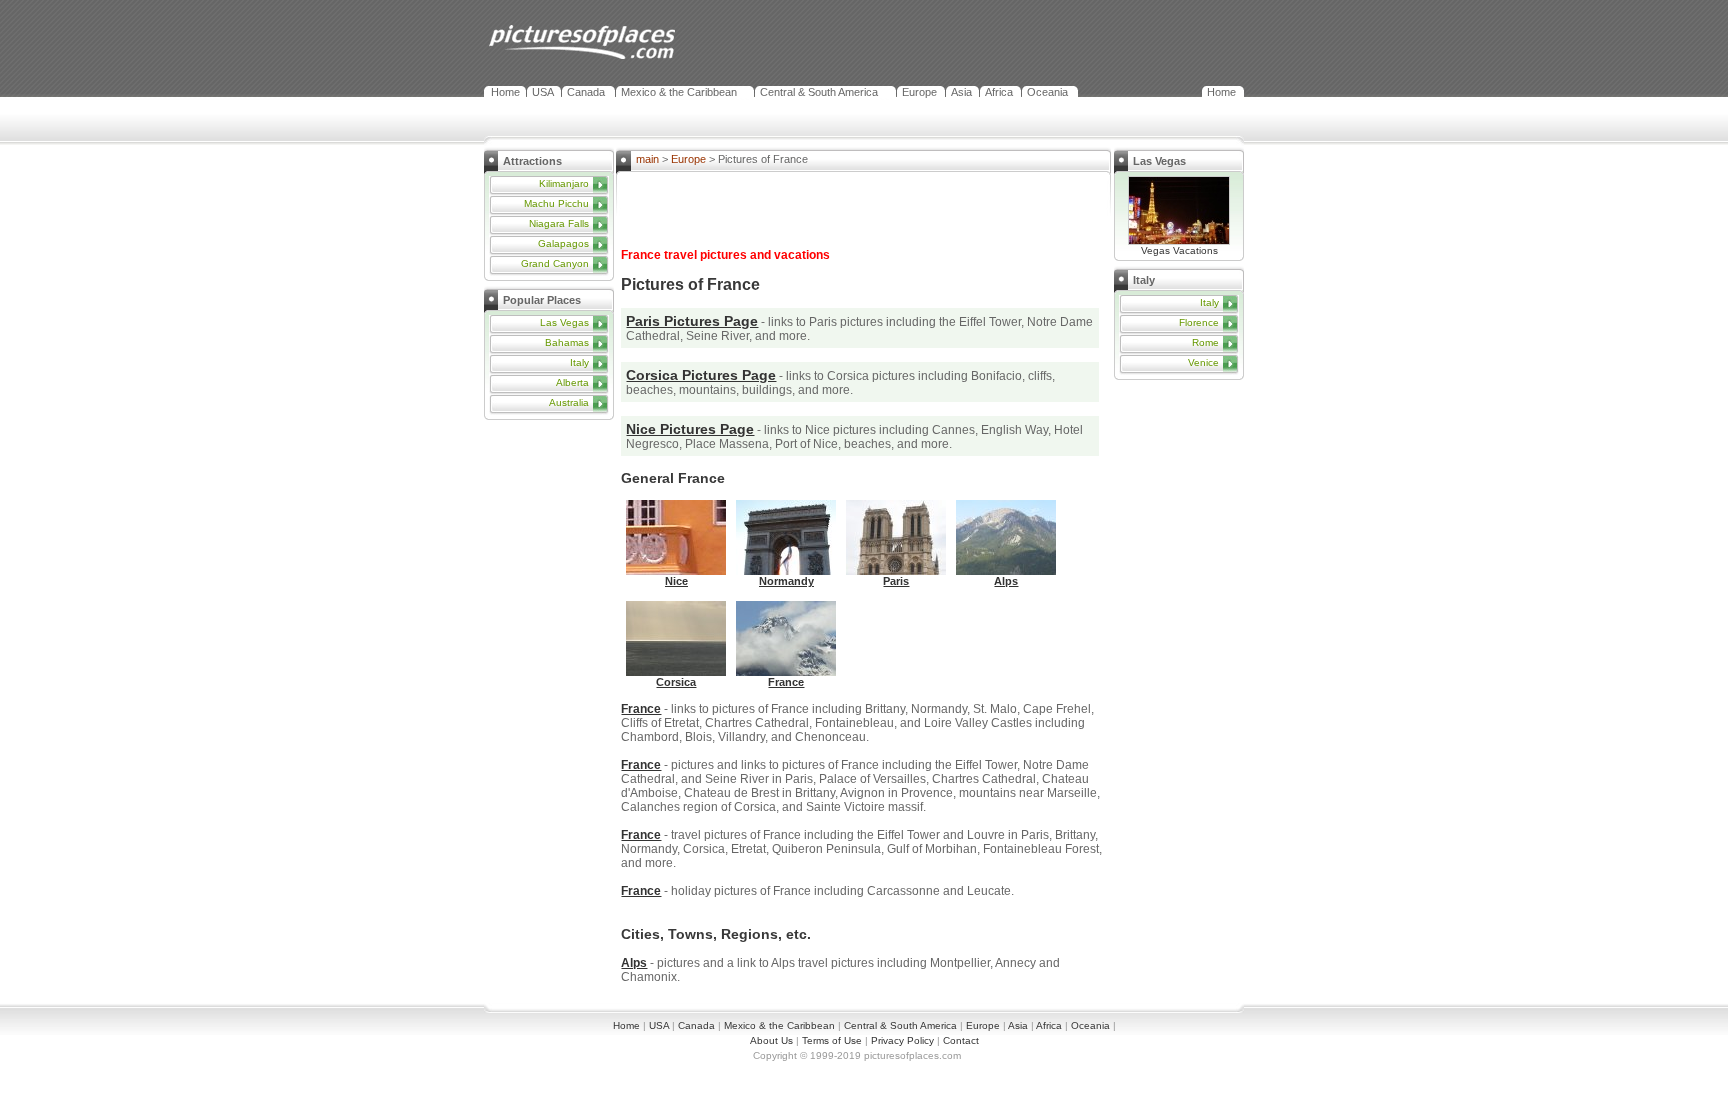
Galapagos (563, 243)
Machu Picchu (556, 203)
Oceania (1047, 92)
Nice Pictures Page (690, 429)
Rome (1205, 342)
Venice (1203, 362)
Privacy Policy (902, 1040)
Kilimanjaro (564, 183)
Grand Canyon (555, 263)
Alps (634, 963)
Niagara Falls (559, 223)
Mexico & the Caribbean (679, 92)
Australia (569, 402)
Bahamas (567, 342)
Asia (961, 92)
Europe (919, 92)
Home (505, 92)
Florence (1199, 322)
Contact (961, 1040)
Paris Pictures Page (692, 321)
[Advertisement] (554, 545)
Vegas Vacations (1179, 250)
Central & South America (819, 92)
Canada (586, 92)
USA (543, 92)
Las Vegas (564, 322)
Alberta (572, 382)
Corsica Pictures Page (701, 375)
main (647, 159)
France (641, 709)
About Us (771, 1040)
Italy (579, 362)
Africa (999, 92)
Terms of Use (832, 1040)
